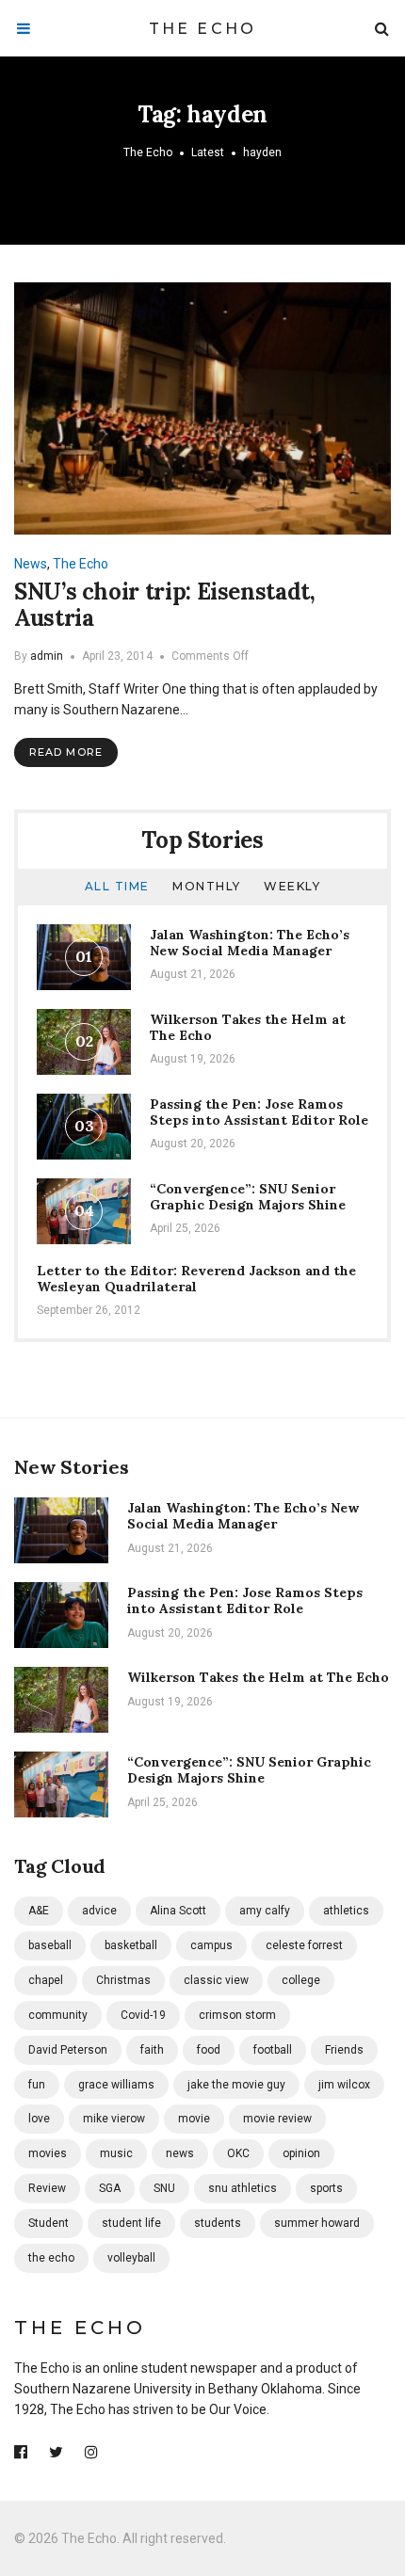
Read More (66, 752)
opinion (301, 2153)
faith (152, 2050)
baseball (50, 1945)
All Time (117, 886)
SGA (110, 2188)
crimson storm (237, 2015)
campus (211, 1945)
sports (326, 2188)
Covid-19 (143, 2015)
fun (37, 2085)
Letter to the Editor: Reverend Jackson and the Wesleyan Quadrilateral (196, 1279)
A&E (39, 1911)
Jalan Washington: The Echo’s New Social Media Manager (250, 943)
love (39, 2119)
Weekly (292, 886)
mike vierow (114, 2119)
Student (49, 2223)
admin (47, 656)
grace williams (116, 2085)
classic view (216, 1980)
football (273, 2050)
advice (99, 1911)
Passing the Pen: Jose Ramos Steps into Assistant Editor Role (259, 1112)
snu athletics (243, 2188)
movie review (277, 2119)
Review (47, 2188)
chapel (46, 1980)
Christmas (123, 1980)
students (218, 2223)
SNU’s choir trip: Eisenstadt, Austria (165, 605)
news (180, 2153)
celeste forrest (304, 1945)
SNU (164, 2188)
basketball (131, 1945)
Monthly (207, 886)
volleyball (131, 2258)
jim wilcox (344, 2085)
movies (48, 2153)
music (116, 2153)
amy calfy (265, 1911)
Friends (344, 2050)
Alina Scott (178, 1911)
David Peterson (68, 2050)
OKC (238, 2153)
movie (194, 2119)
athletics (346, 1911)
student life (131, 2223)
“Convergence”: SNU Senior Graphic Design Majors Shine (248, 1197)
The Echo (203, 29)
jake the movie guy (236, 2085)
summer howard (317, 2223)
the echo (51, 2258)
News (31, 564)
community (58, 2015)
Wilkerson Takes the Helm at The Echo (248, 1027)
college (301, 1980)
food (209, 2050)
